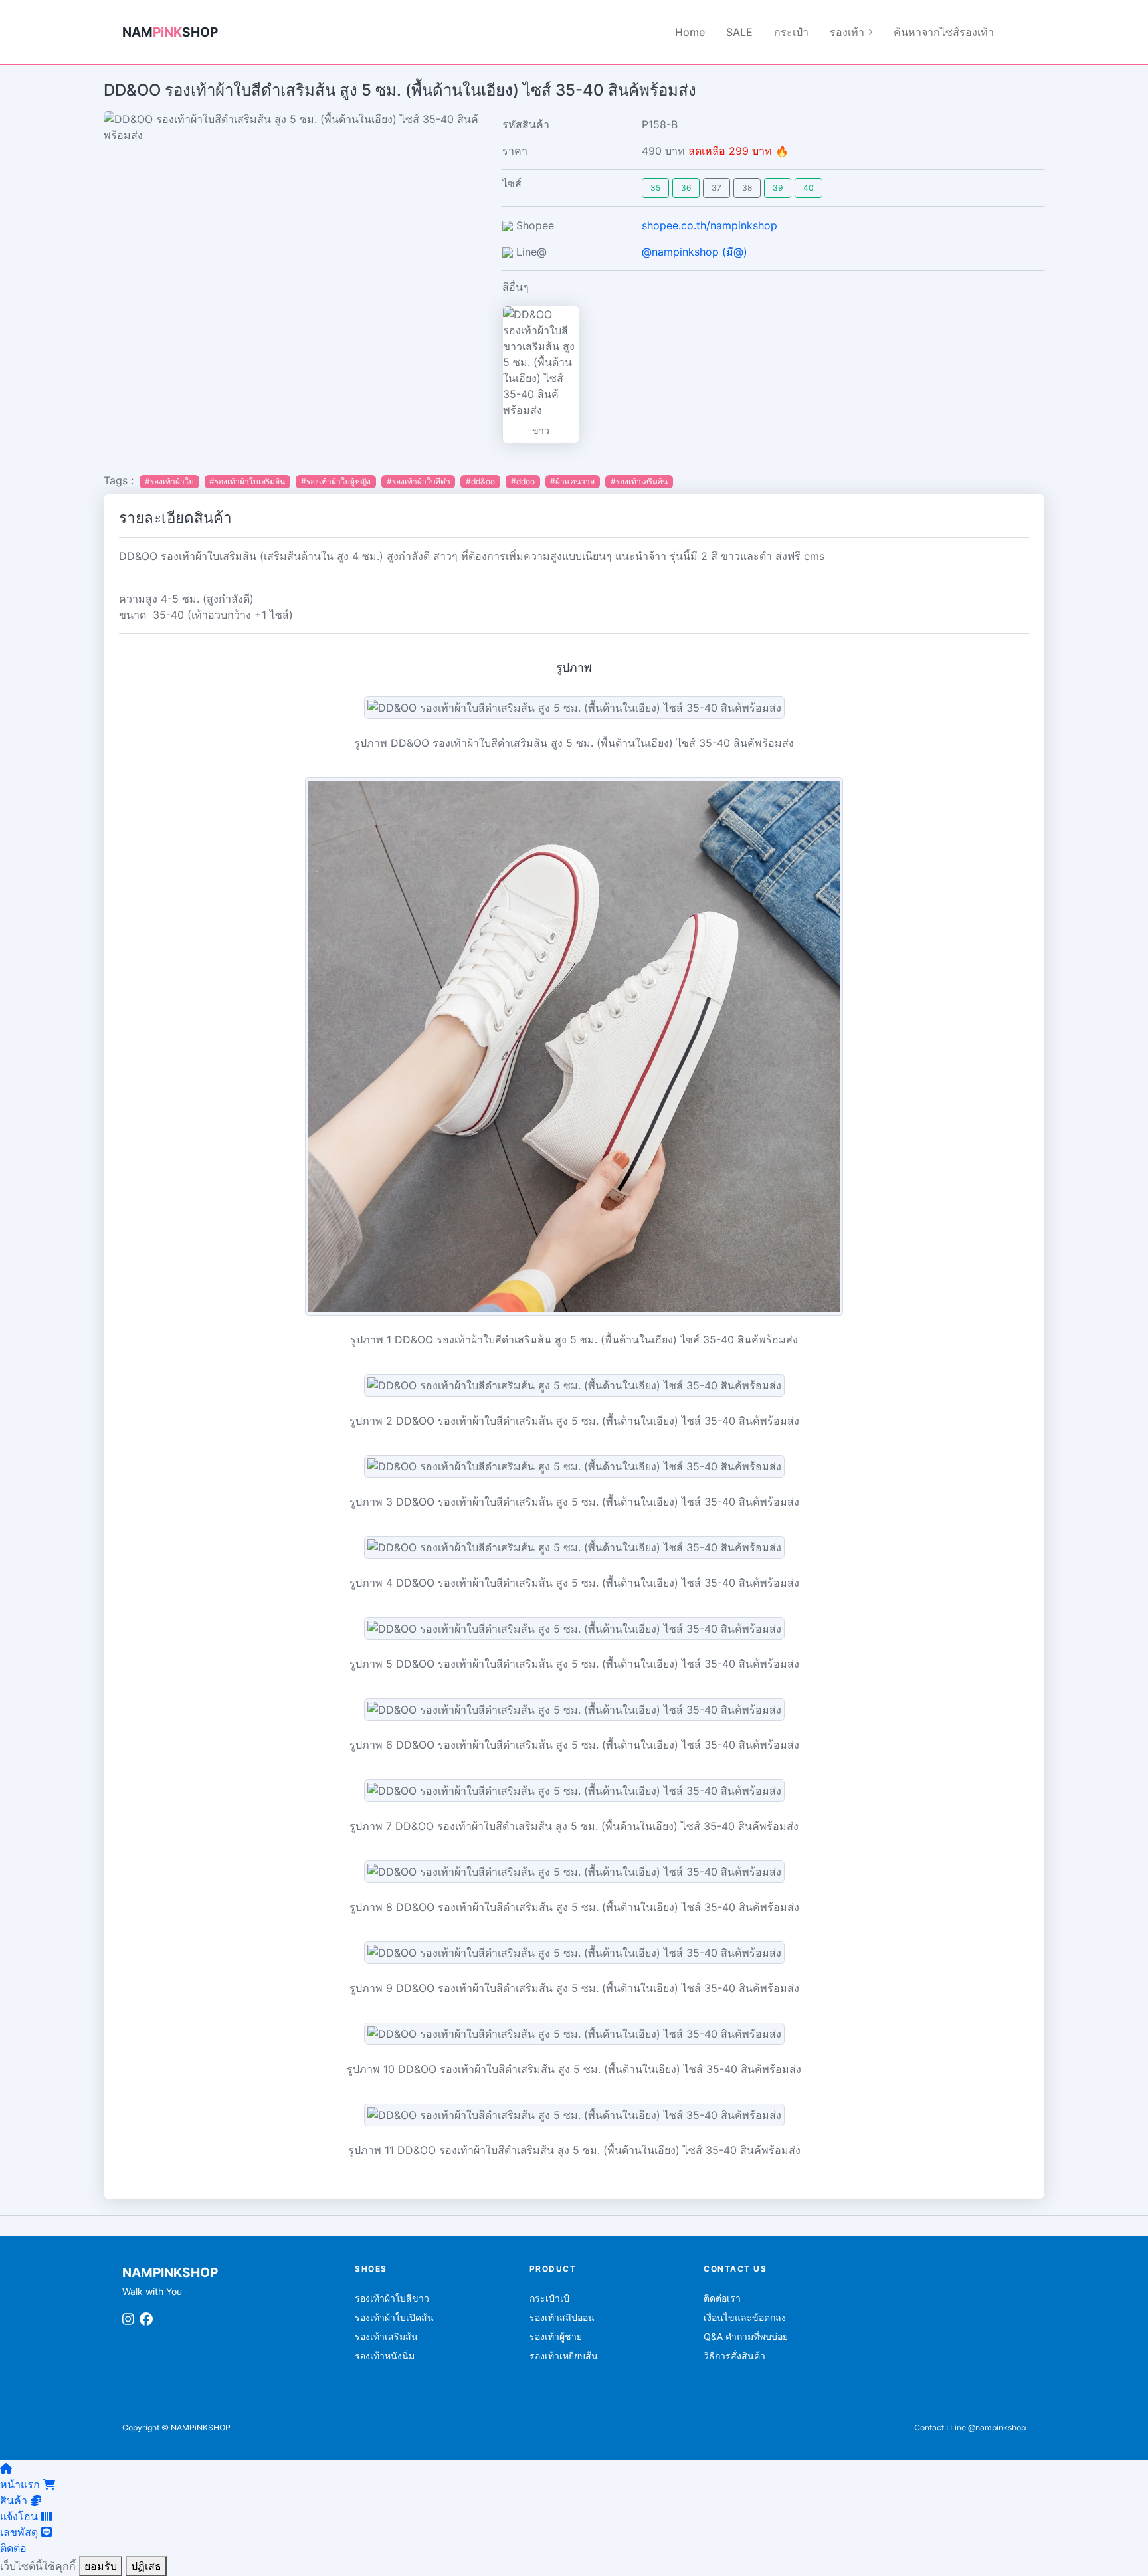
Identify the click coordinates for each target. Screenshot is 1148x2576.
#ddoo (523, 481)
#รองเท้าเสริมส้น (639, 481)
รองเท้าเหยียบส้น (564, 2356)
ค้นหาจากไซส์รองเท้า (944, 32)
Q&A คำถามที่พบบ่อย (746, 2336)
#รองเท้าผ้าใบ (169, 481)
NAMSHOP (170, 32)
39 (778, 188)
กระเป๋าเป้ (549, 2298)
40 (809, 188)
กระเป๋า (791, 32)
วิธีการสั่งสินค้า (734, 2356)
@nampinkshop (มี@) (695, 252)
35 (655, 188)
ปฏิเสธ (146, 2566)
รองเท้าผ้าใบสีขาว (392, 2298)
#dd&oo (480, 481)
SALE (739, 32)
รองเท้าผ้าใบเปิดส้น (394, 2317)
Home (690, 32)
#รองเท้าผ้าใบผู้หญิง (336, 481)
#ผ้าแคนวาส (572, 481)
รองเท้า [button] (847, 32)
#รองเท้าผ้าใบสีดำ (419, 481)
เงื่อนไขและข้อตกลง (745, 2317)
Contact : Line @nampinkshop (970, 2427)
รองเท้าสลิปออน (562, 2317)
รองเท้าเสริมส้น (386, 2336)
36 (686, 188)
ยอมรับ (101, 2566)
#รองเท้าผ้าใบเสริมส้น (247, 481)
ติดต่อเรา (722, 2298)
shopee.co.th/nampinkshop (710, 225)
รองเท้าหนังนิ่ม (385, 2356)
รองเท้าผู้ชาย (556, 2336)
